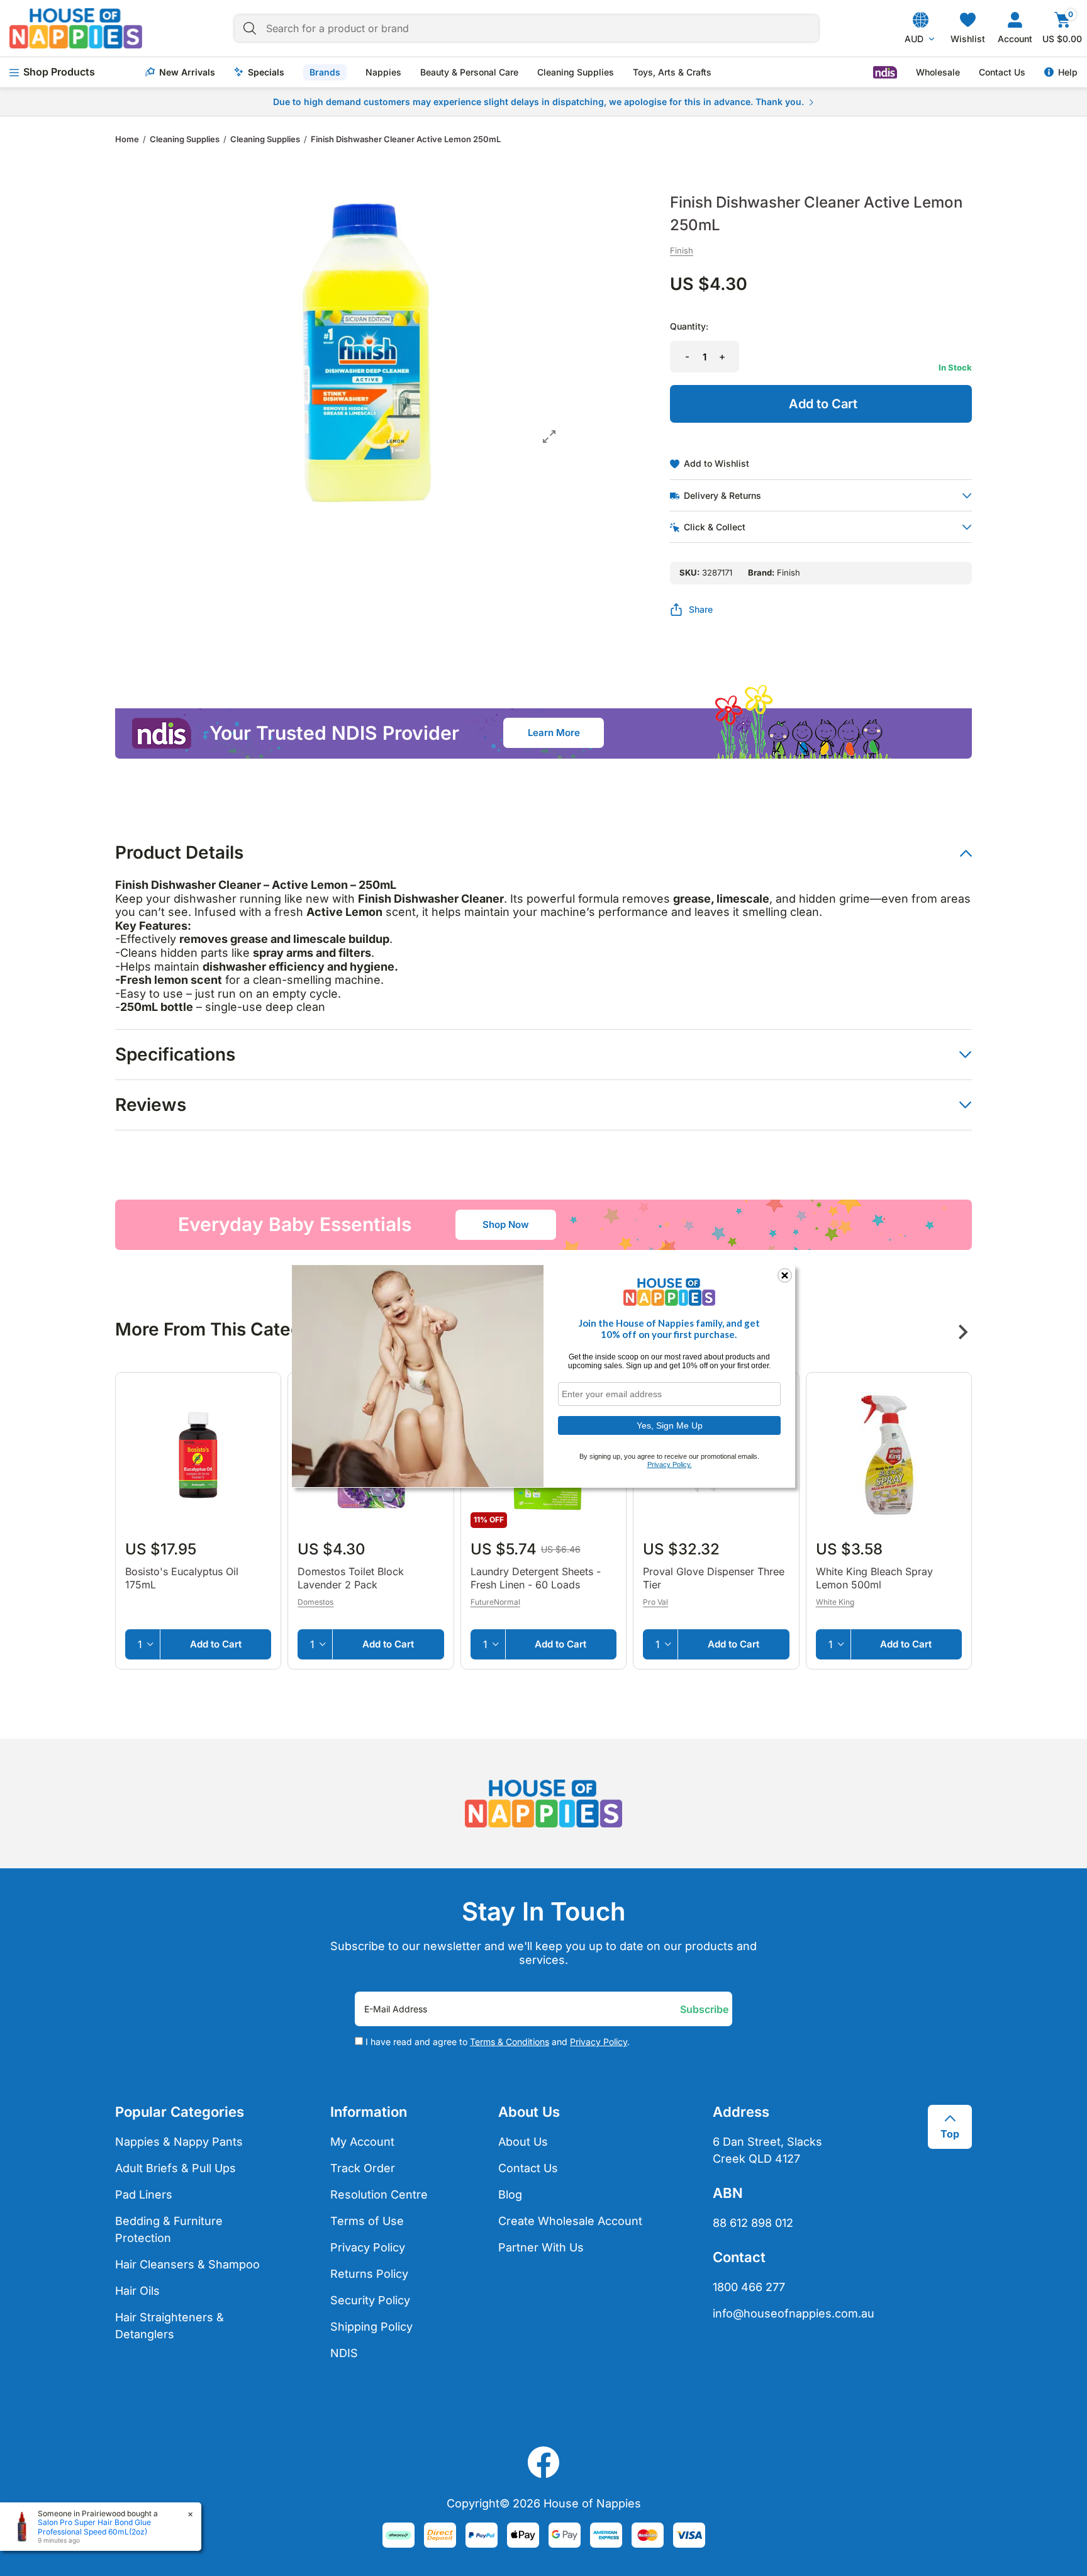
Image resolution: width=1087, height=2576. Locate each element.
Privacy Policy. (670, 1464)
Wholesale (938, 72)
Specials (266, 72)
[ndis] (885, 72)
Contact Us (1002, 72)
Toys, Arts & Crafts (672, 72)
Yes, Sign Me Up (670, 1425)
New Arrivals (187, 72)
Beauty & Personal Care (469, 72)
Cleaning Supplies (576, 72)
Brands (325, 72)
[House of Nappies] (76, 28)
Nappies (383, 72)
